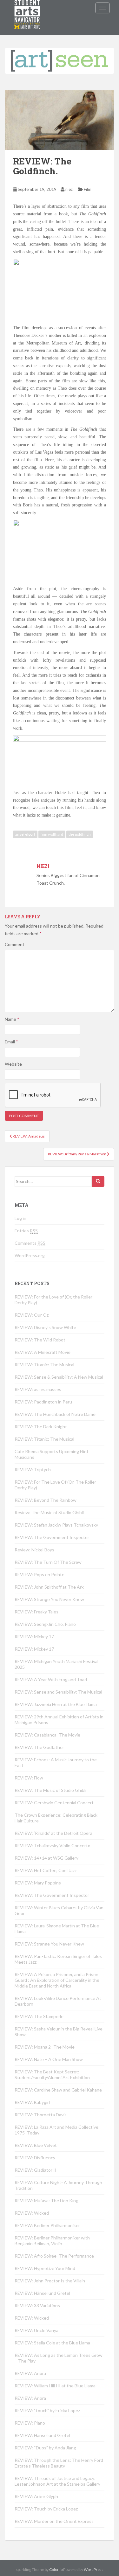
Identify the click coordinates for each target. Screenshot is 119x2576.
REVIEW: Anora (30, 2373)
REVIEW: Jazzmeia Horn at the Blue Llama (56, 1704)
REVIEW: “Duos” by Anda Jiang (45, 2448)
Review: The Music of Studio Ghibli (49, 1512)
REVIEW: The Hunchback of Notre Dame (55, 1414)
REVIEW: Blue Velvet (36, 2145)
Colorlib (56, 2569)
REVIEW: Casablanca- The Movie (47, 1735)
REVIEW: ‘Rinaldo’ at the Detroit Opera (53, 1833)
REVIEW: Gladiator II (36, 2170)
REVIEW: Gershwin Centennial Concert (54, 1803)
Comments (30, 1243)
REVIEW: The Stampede (39, 2016)
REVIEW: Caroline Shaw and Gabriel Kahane (58, 2090)
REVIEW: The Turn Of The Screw (48, 1562)
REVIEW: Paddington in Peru (43, 1402)
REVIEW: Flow (29, 1778)
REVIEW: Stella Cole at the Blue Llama (52, 2343)
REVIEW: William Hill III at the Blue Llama (55, 2386)
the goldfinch (80, 834)
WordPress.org (30, 1255)
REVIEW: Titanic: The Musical (44, 1365)
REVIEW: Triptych (33, 1469)
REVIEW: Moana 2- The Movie (45, 2047)
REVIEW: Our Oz (32, 1315)
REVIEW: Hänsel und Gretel (42, 2293)
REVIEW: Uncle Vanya (36, 2330)
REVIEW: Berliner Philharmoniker (47, 2225)
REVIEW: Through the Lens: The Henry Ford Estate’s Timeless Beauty (59, 2463)
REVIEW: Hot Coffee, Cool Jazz (46, 1870)
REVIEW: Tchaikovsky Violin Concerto (53, 1845)
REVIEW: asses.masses (38, 1389)
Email (11, 1042)
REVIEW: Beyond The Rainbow (46, 1500)
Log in (20, 1218)
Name (12, 1019)
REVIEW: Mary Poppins (38, 1883)
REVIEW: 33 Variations (37, 2305)
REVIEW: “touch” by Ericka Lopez (47, 2410)
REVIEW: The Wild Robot (40, 1340)
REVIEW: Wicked (32, 2213)
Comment (15, 944)
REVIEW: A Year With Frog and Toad (51, 1679)
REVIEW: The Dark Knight (41, 1427)
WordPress (94, 2569)
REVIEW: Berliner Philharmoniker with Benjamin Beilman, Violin (52, 2241)
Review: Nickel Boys (34, 1550)
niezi (69, 189)
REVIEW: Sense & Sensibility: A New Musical (59, 1377)
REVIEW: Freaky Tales (36, 1612)
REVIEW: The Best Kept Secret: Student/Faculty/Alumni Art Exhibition (52, 2075)
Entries (26, 1231)
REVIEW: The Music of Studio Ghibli (50, 1790)
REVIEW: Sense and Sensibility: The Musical (58, 1692)
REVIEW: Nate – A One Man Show (49, 2059)
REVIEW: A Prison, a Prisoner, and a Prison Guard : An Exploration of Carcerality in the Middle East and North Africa (57, 1980)
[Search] (98, 1181)
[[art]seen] (27, 8)
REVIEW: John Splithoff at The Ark (49, 1587)
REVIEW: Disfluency (35, 2158)
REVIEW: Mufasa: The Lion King (46, 2200)
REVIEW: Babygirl (32, 2102)
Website (13, 1064)
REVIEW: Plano (30, 2423)
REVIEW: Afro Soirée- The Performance (54, 2256)
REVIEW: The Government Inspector (52, 1537)
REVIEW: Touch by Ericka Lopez (46, 2509)
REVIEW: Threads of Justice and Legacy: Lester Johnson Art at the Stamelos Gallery (57, 2481)
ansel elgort (25, 834)
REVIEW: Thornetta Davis (41, 2115)
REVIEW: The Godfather (39, 1747)
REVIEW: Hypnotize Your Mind (45, 2268)
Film (88, 189)
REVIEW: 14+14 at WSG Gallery (46, 1858)
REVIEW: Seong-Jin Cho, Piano (45, 1624)
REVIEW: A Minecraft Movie (43, 1352)
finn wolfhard (52, 834)
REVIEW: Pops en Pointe (40, 1574)
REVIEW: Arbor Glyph (36, 2496)
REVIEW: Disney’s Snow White (45, 1327)
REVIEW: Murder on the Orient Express (54, 2521)
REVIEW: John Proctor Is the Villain (50, 2281)
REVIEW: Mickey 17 (34, 1636)
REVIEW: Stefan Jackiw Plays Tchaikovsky (56, 1525)
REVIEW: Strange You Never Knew (49, 1599)
